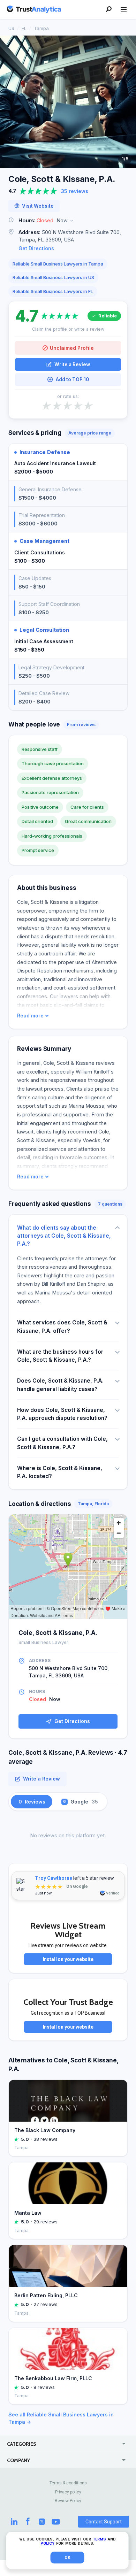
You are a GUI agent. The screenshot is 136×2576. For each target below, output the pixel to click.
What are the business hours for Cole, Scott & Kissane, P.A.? (60, 1356)
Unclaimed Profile (72, 348)
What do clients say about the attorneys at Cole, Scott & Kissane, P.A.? (64, 1236)
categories (22, 2444)
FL (24, 28)
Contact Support (104, 2522)
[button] (68, 221)
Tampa (41, 28)
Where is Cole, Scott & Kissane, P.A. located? (60, 1472)
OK (67, 2558)
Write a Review (72, 364)
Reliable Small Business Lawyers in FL (53, 291)
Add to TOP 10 (72, 379)
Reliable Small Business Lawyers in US (53, 277)
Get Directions (36, 248)
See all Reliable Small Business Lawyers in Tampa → (61, 2418)
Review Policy (68, 2501)
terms (99, 2539)
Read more (30, 1016)
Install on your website (68, 1959)
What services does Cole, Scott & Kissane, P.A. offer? (62, 1327)
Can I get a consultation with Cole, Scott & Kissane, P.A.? (62, 1443)
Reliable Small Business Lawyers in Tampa (58, 264)
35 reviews (75, 191)
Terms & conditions (68, 2483)
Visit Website (38, 206)
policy (47, 2543)
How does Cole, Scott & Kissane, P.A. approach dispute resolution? (62, 1414)
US (11, 28)
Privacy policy (68, 2492)
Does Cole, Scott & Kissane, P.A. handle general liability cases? (60, 1385)
